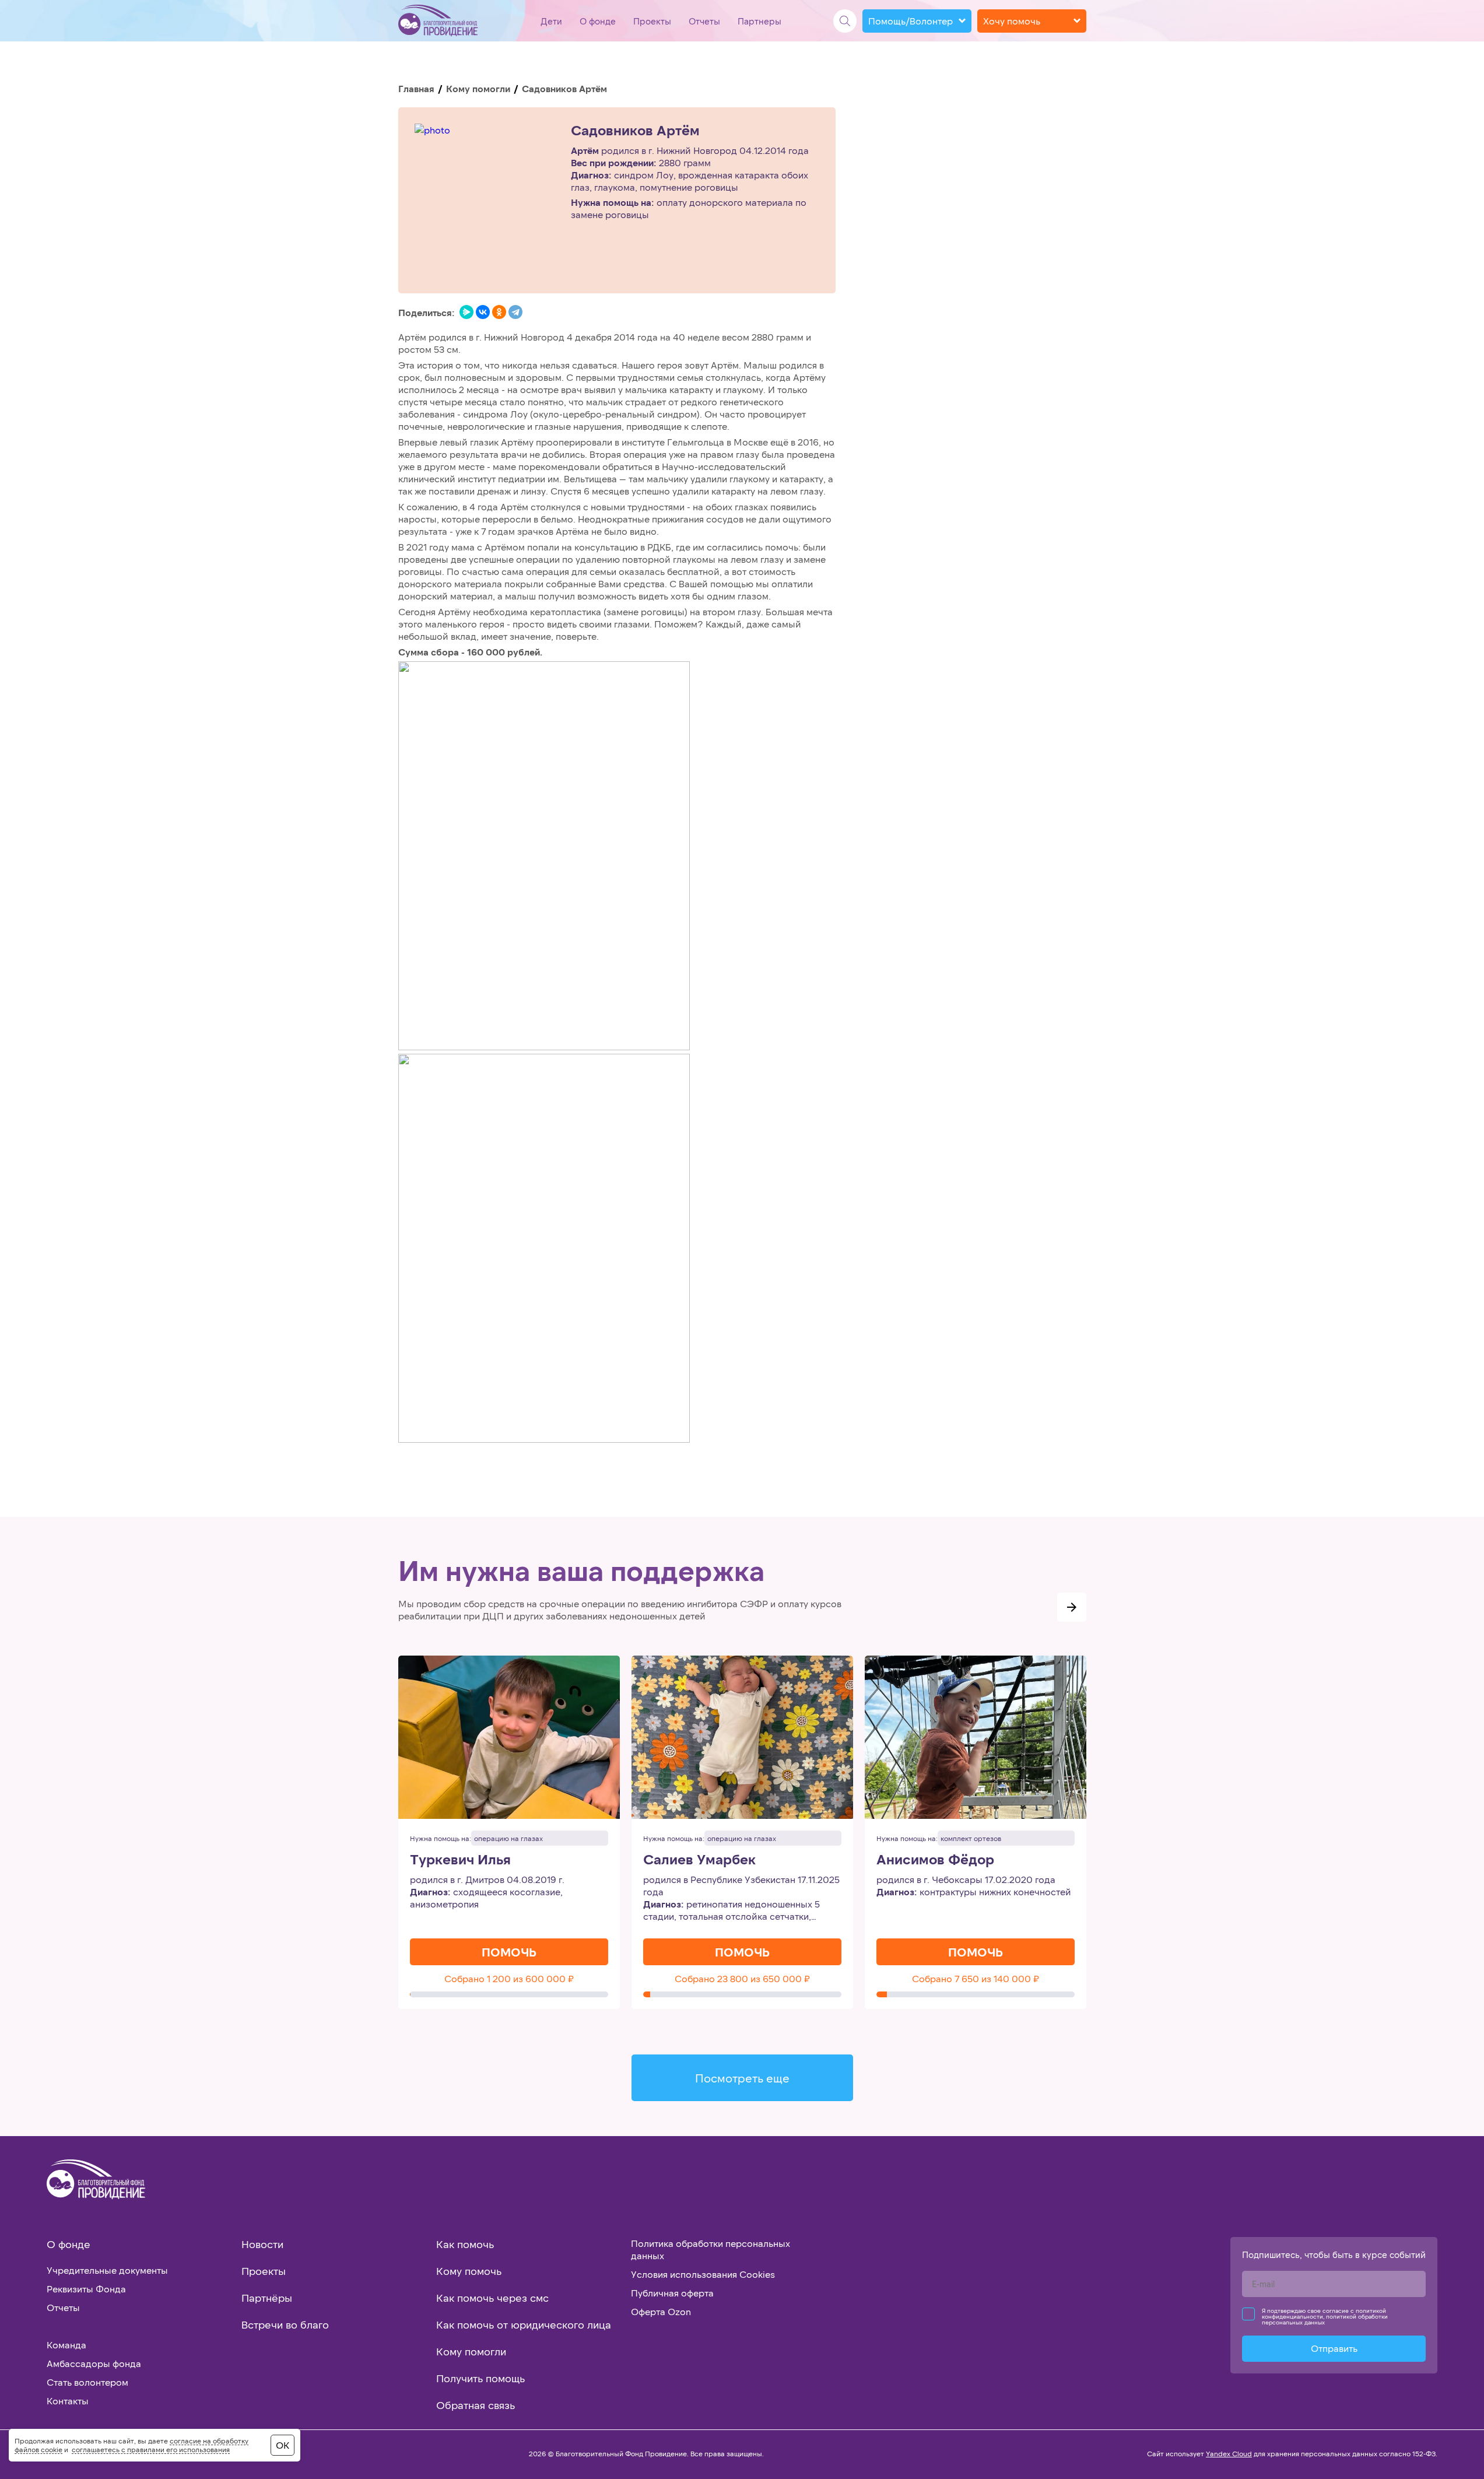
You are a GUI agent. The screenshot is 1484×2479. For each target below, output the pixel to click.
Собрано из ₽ (509, 1978)
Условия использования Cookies (703, 2274)
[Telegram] (515, 312)
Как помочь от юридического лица (524, 2324)
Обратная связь (476, 2405)
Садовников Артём (635, 130)
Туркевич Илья (460, 1859)
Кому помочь (469, 2271)
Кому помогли (478, 88)
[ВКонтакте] (483, 312)
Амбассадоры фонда (94, 2363)
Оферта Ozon (661, 2311)
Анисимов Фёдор (935, 1859)
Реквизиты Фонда (86, 2289)
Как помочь (465, 2244)
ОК (283, 2445)
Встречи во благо (285, 2324)
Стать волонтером (87, 2382)
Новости (262, 2244)
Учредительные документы (107, 2270)
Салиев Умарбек (699, 1859)
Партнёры (267, 2298)
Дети (551, 21)
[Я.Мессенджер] (466, 312)
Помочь (509, 1952)
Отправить (1334, 2348)
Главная (416, 88)
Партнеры (759, 21)
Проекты (652, 21)
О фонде (598, 21)
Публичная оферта (672, 2293)
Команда (66, 2345)
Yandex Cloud (1229, 2453)
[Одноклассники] (499, 312)
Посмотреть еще (742, 2078)
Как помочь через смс (492, 2298)
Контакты (68, 2401)
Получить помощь (480, 2378)
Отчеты (704, 21)
